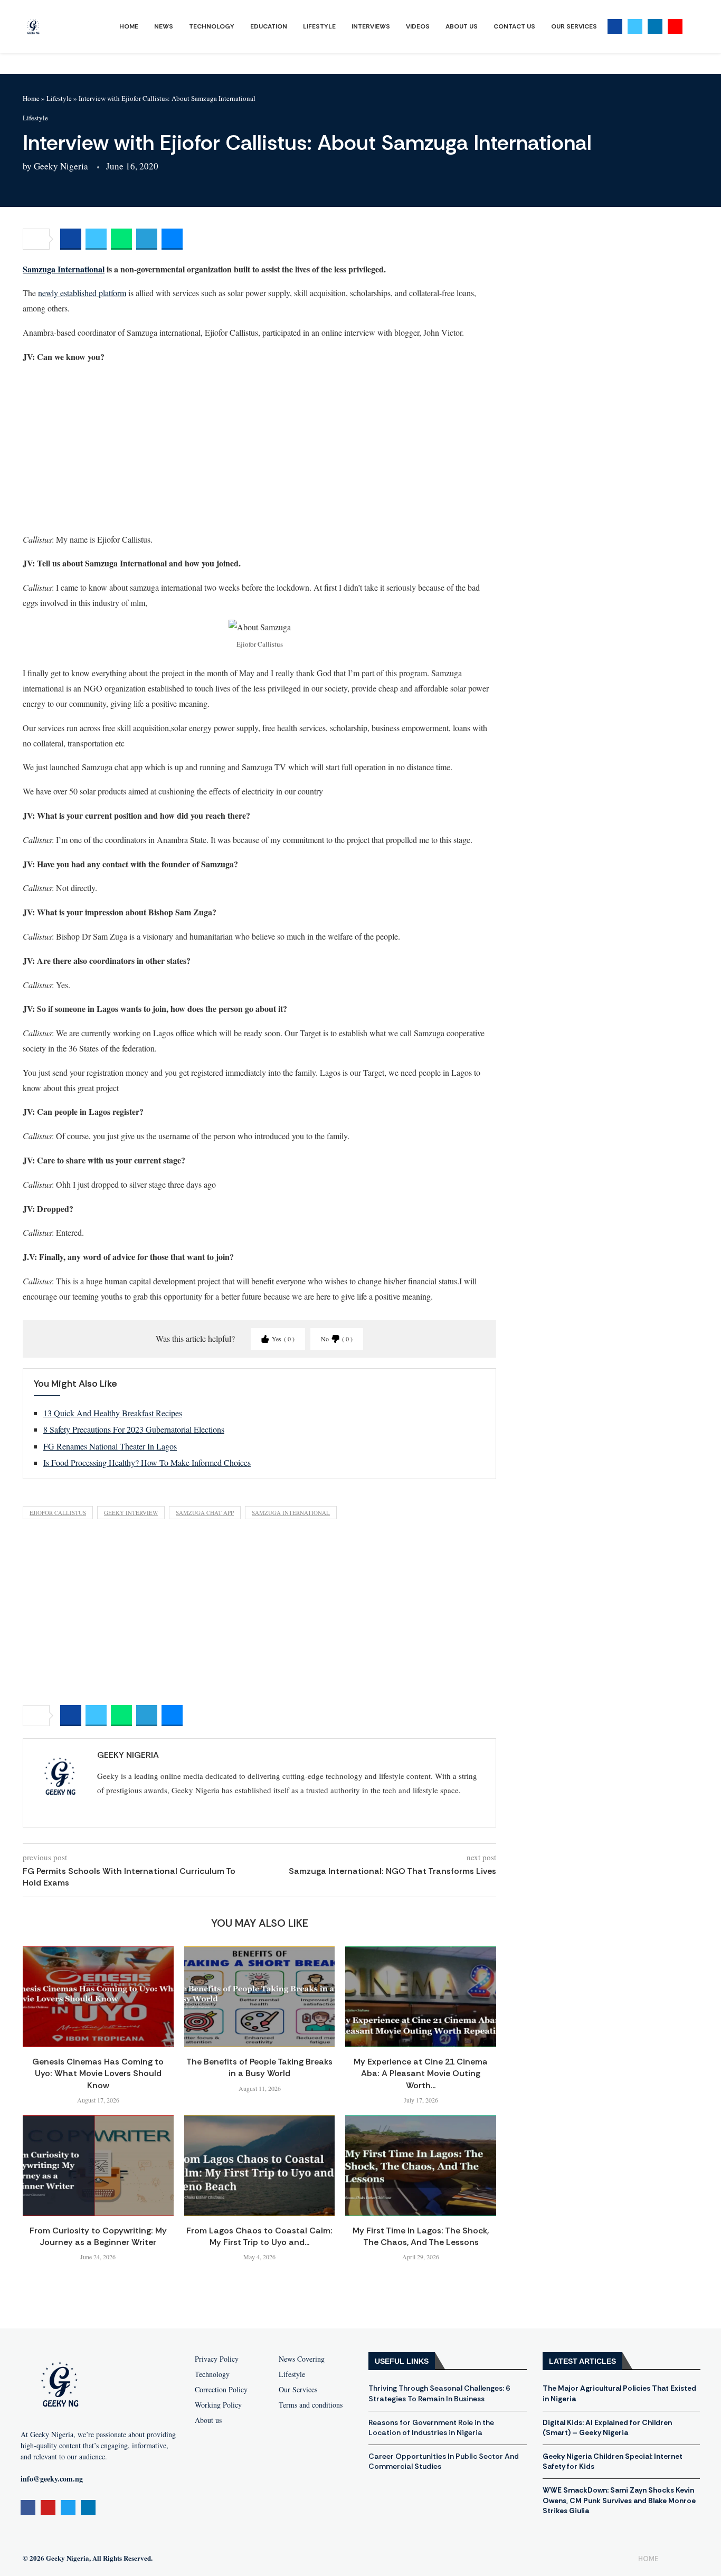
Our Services (574, 26)
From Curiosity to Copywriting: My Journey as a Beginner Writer (98, 2236)
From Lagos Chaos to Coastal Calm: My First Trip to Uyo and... (259, 2236)
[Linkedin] (655, 26)
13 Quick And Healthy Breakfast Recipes (113, 1413)
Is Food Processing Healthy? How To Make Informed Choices (147, 1462)
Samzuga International (64, 269)
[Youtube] (675, 26)
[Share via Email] (172, 239)
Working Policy (218, 2405)
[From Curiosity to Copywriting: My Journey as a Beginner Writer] (98, 2165)
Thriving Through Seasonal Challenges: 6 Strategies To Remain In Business (439, 2393)
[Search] (693, 27)
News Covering (302, 2359)
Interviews (371, 26)
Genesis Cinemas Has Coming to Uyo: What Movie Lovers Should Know (98, 2073)
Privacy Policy (217, 2359)
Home (129, 26)
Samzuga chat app (205, 1513)
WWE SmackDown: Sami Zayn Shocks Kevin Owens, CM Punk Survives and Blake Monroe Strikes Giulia (619, 2500)
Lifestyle (319, 26)
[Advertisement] (259, 448)
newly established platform (82, 293)
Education (269, 26)
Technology (212, 26)
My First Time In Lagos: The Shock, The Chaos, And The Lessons (421, 2236)
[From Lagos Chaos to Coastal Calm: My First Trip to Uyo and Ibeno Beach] (260, 2165)
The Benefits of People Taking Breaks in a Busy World (259, 2067)
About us (208, 2420)
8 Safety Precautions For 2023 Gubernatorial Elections (134, 1429)
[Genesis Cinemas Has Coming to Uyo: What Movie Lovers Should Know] (98, 1996)
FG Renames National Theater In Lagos (110, 1446)
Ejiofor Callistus (58, 1513)
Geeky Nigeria (61, 166)
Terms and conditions (311, 2405)
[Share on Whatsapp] (121, 239)
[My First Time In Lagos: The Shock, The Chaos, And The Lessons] (421, 2165)
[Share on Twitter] (96, 239)
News (164, 26)
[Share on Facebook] (71, 239)
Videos (418, 26)
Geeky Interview (131, 1513)
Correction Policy (221, 2390)
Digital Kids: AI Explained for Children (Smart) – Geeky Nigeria (607, 2428)
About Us (462, 26)
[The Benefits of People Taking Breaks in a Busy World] (260, 1996)
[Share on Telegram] (147, 239)
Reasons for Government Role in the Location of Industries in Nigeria (431, 2428)
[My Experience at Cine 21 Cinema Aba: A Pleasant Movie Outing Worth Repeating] (421, 1996)
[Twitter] (635, 26)
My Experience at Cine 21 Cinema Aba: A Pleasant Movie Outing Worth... (421, 2073)
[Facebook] (615, 26)
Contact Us (514, 26)
